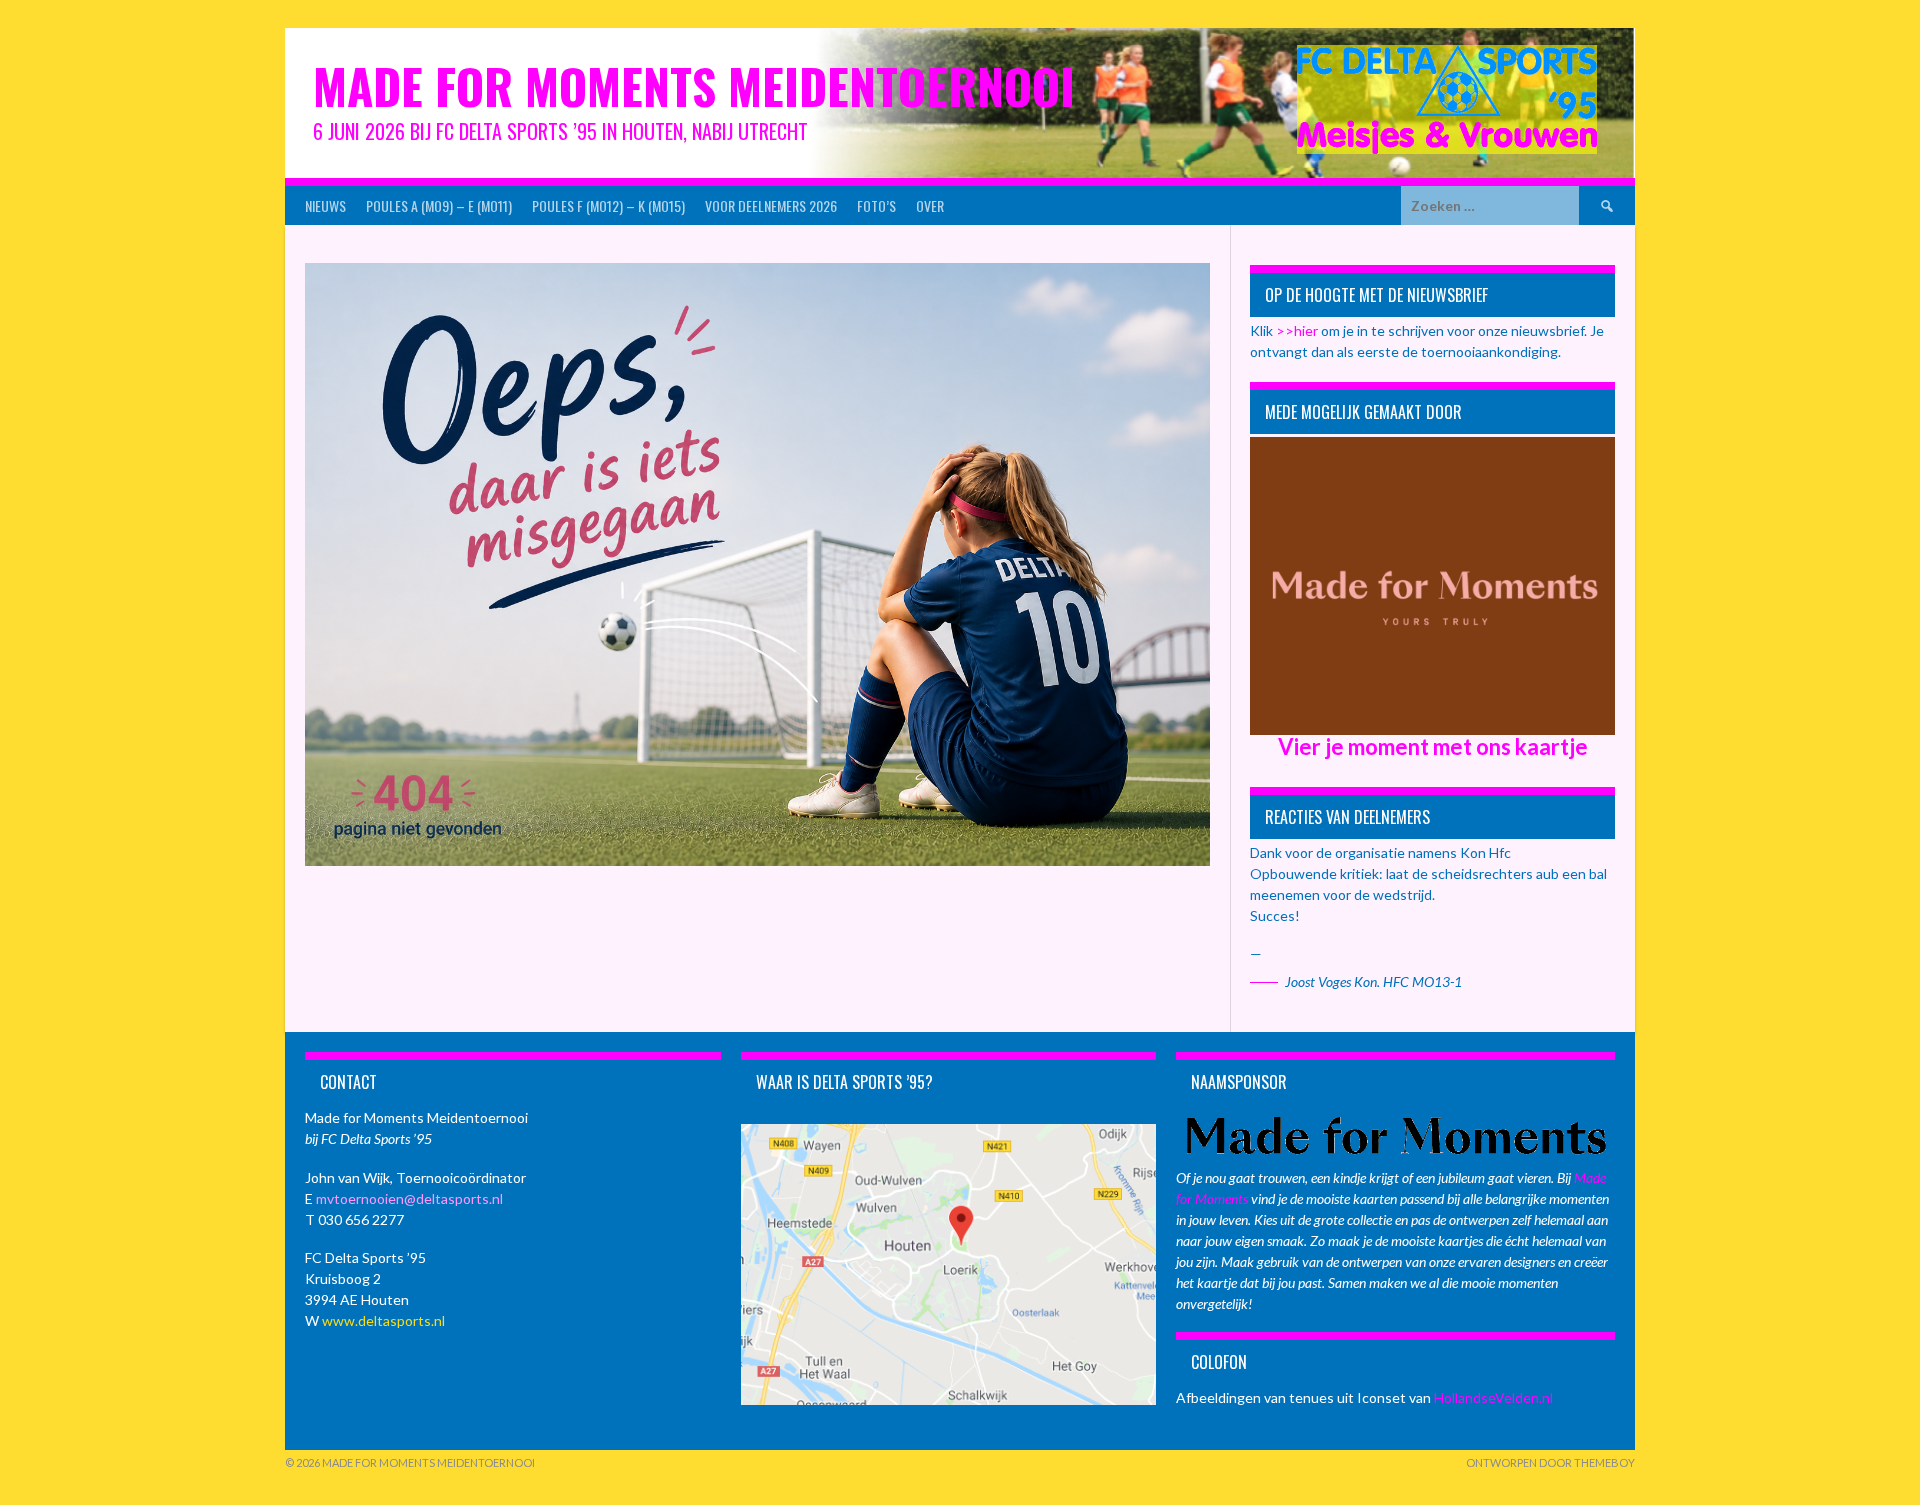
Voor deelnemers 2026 (771, 205)
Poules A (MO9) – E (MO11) (439, 205)
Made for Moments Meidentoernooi (694, 85)
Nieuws (325, 205)
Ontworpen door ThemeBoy (1550, 1462)
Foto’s (876, 205)
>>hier (1297, 330)
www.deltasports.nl (383, 1320)
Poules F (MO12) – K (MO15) (608, 205)
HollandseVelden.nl (1493, 1397)
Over (930, 205)
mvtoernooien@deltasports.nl (409, 1198)
